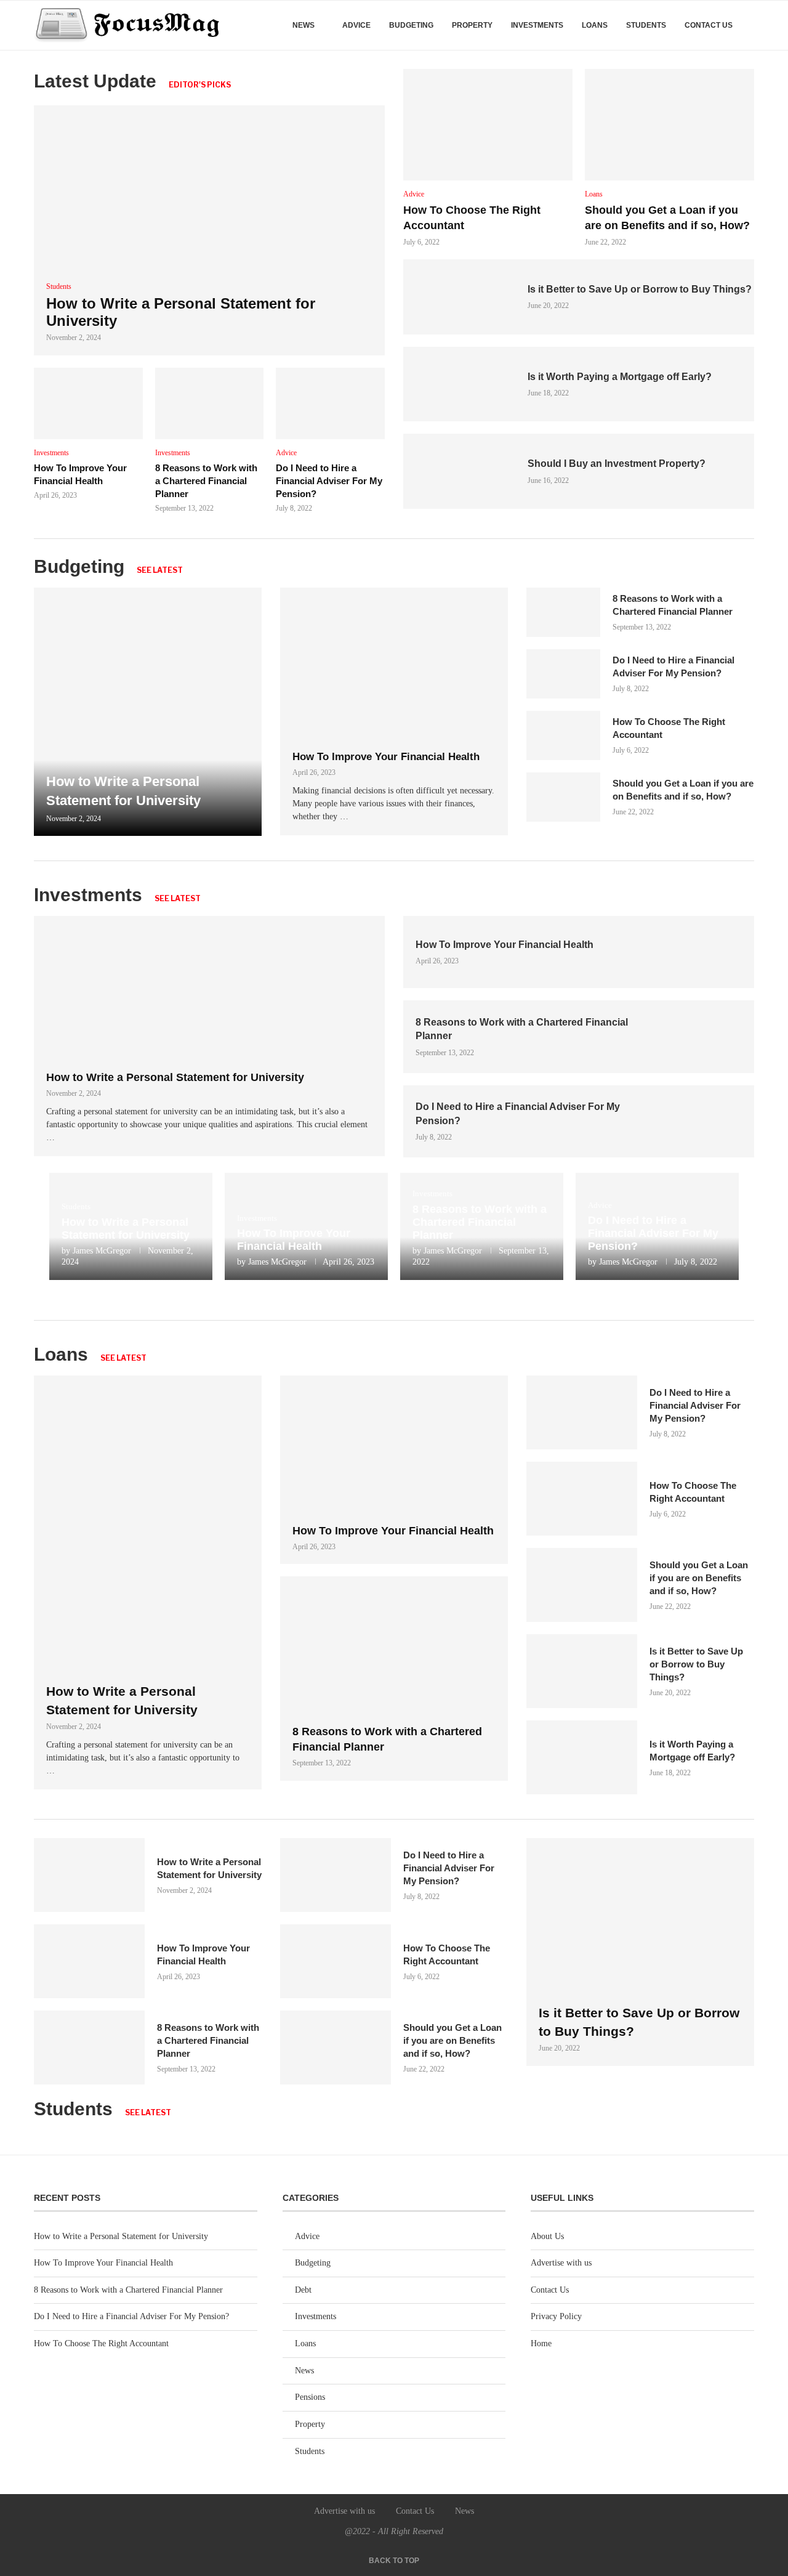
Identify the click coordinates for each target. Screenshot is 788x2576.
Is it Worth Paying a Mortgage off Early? (620, 377)
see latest (160, 570)
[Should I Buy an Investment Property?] (459, 471)
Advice (356, 25)
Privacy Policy (556, 2316)
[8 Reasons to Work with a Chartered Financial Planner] (210, 403)
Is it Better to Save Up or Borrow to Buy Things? (640, 289)
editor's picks (200, 85)
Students (646, 25)
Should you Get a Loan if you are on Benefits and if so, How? (699, 1578)
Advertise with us (561, 2263)
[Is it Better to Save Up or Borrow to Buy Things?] (459, 297)
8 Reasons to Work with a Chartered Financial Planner (206, 481)
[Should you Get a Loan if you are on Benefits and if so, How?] (669, 125)
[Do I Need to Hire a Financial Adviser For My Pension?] (330, 403)
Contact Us (709, 25)
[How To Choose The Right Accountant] (488, 125)
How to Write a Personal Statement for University (175, 1077)
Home (541, 2343)
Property (472, 25)
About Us (547, 2236)
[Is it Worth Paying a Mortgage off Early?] (459, 384)
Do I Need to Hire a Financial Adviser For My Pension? (329, 481)
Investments (537, 25)
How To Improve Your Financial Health (386, 757)
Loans (595, 25)
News (304, 25)
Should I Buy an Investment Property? (617, 464)
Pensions (310, 2397)
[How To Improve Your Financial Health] (88, 403)
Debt (303, 2290)
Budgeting (411, 25)
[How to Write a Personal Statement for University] (209, 230)
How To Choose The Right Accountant (101, 2343)
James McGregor (102, 1251)
